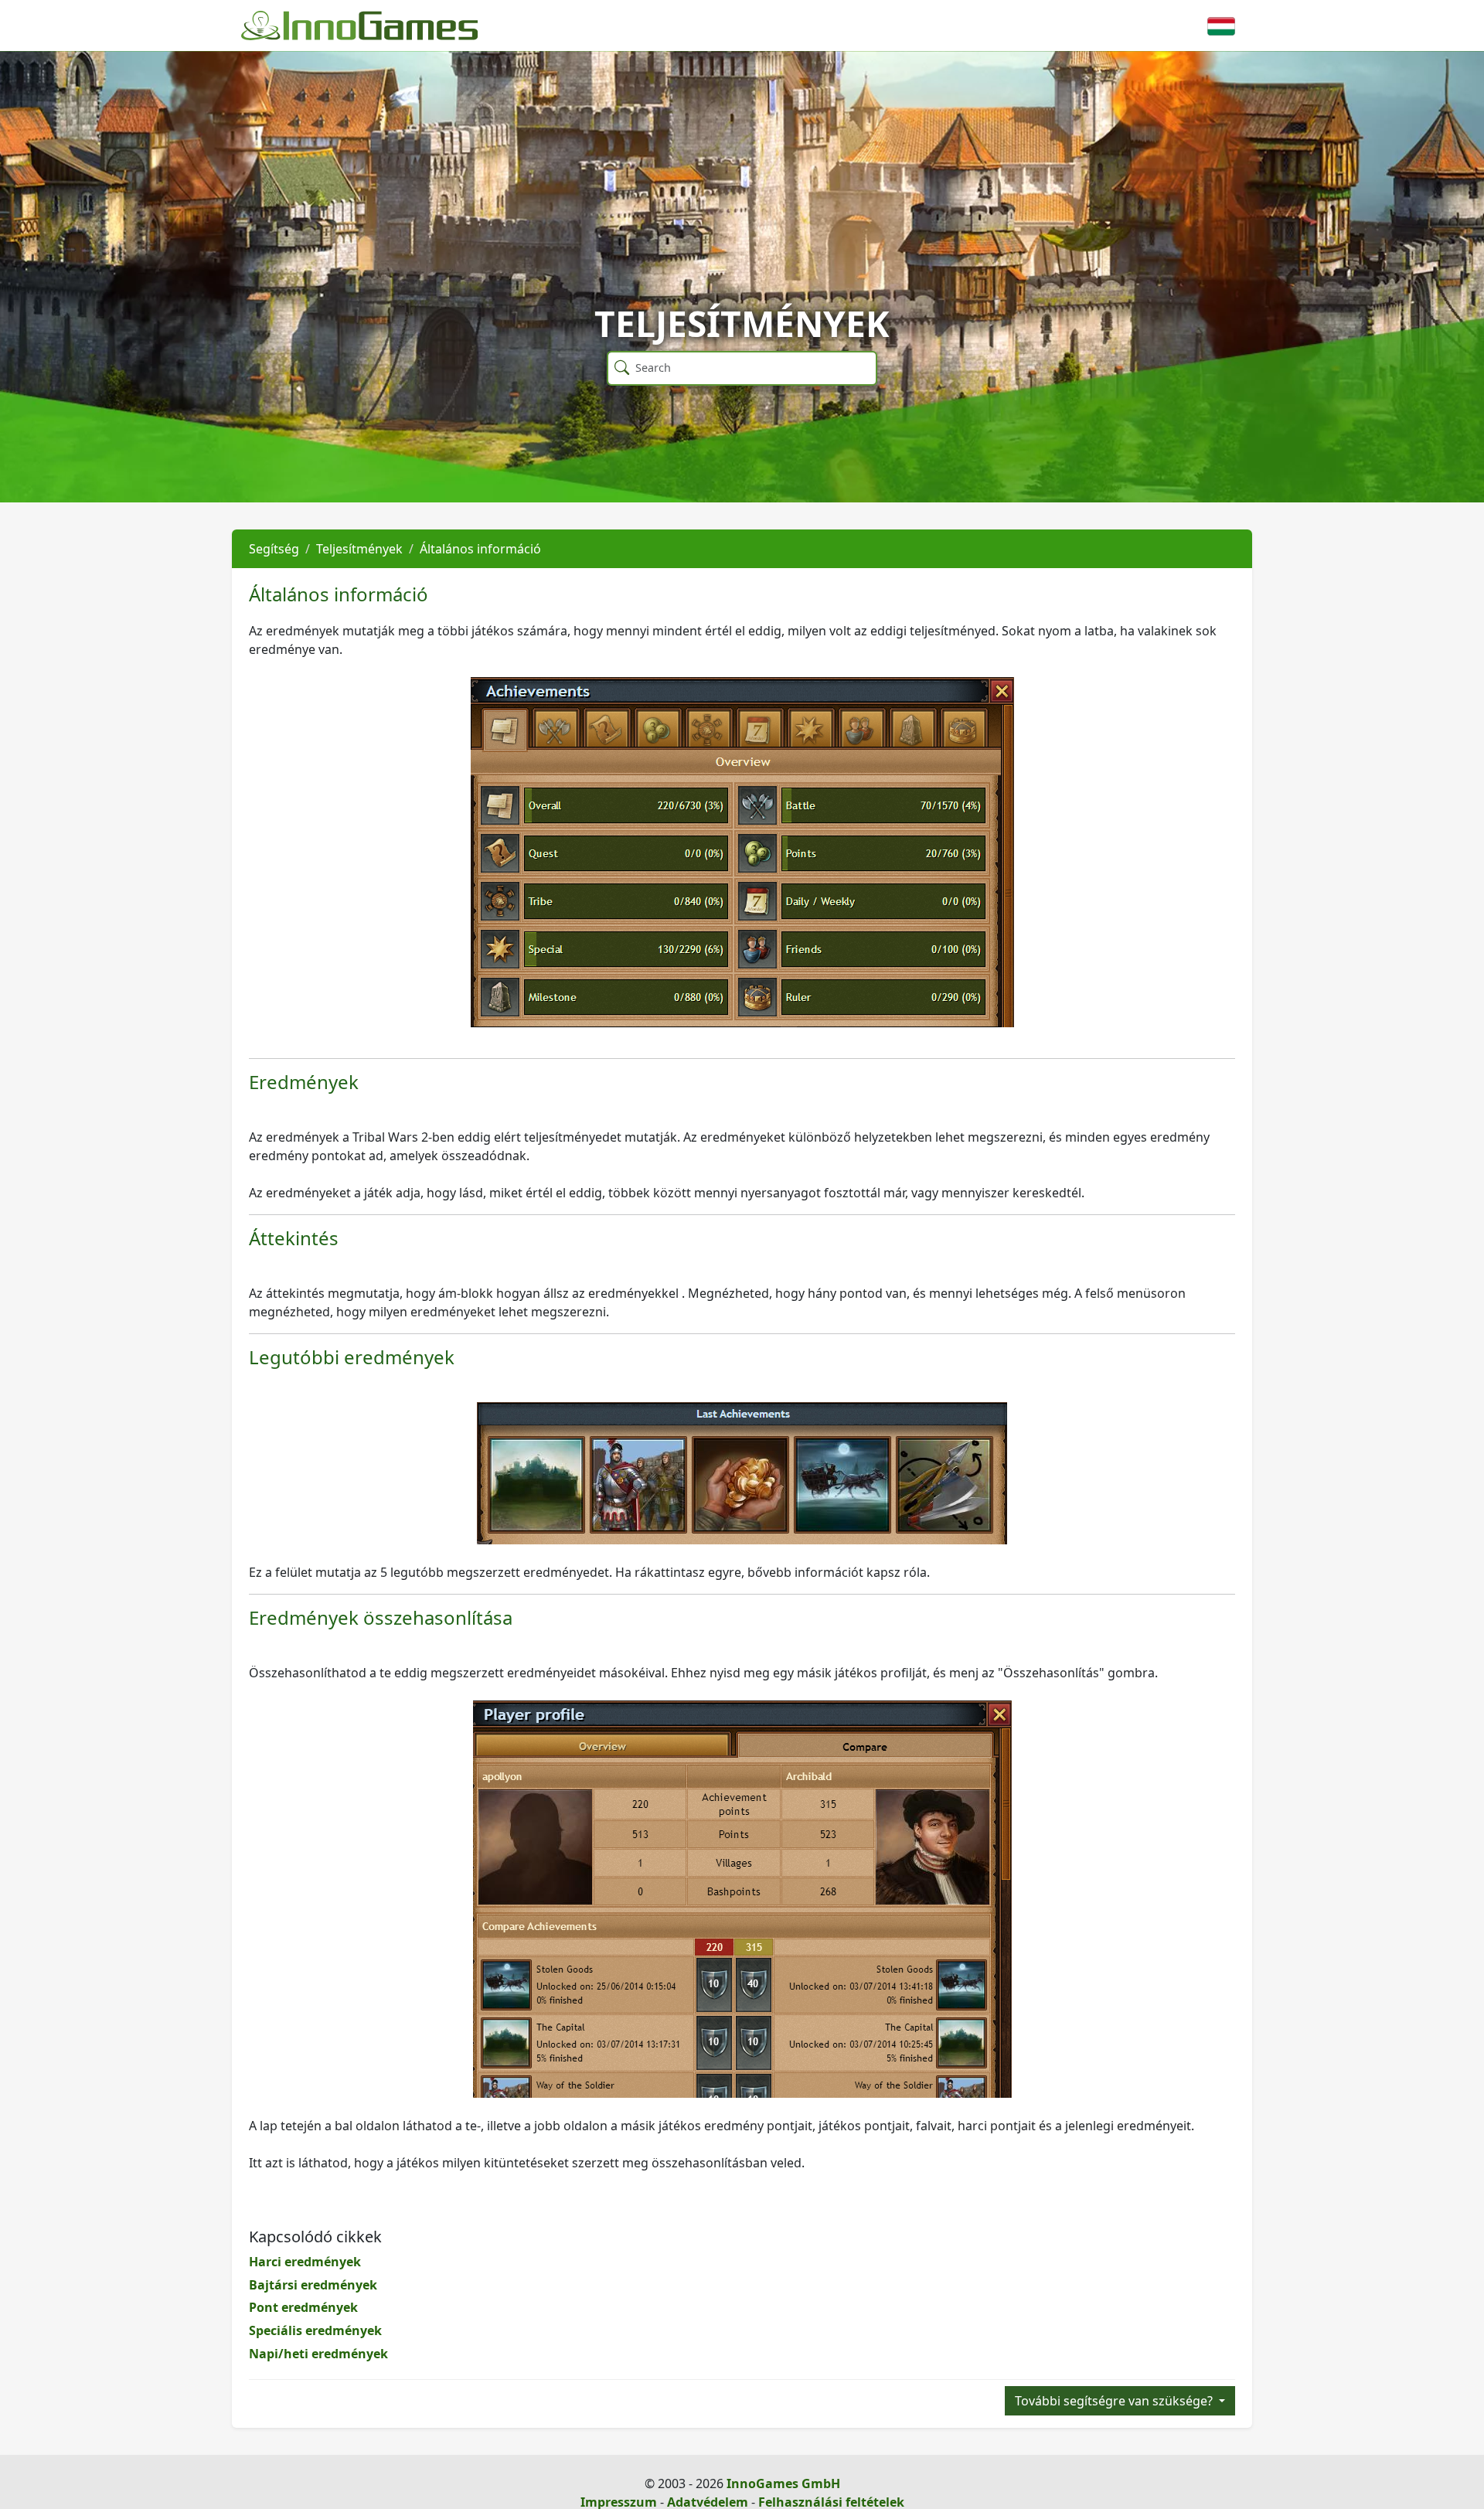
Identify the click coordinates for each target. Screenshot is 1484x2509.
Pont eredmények (303, 2307)
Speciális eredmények (315, 2330)
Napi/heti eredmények (318, 2354)
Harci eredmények (305, 2262)
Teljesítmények (359, 549)
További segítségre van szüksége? (1115, 2401)
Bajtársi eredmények (313, 2285)
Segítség (274, 549)
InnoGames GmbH (783, 2483)
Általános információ (480, 549)
